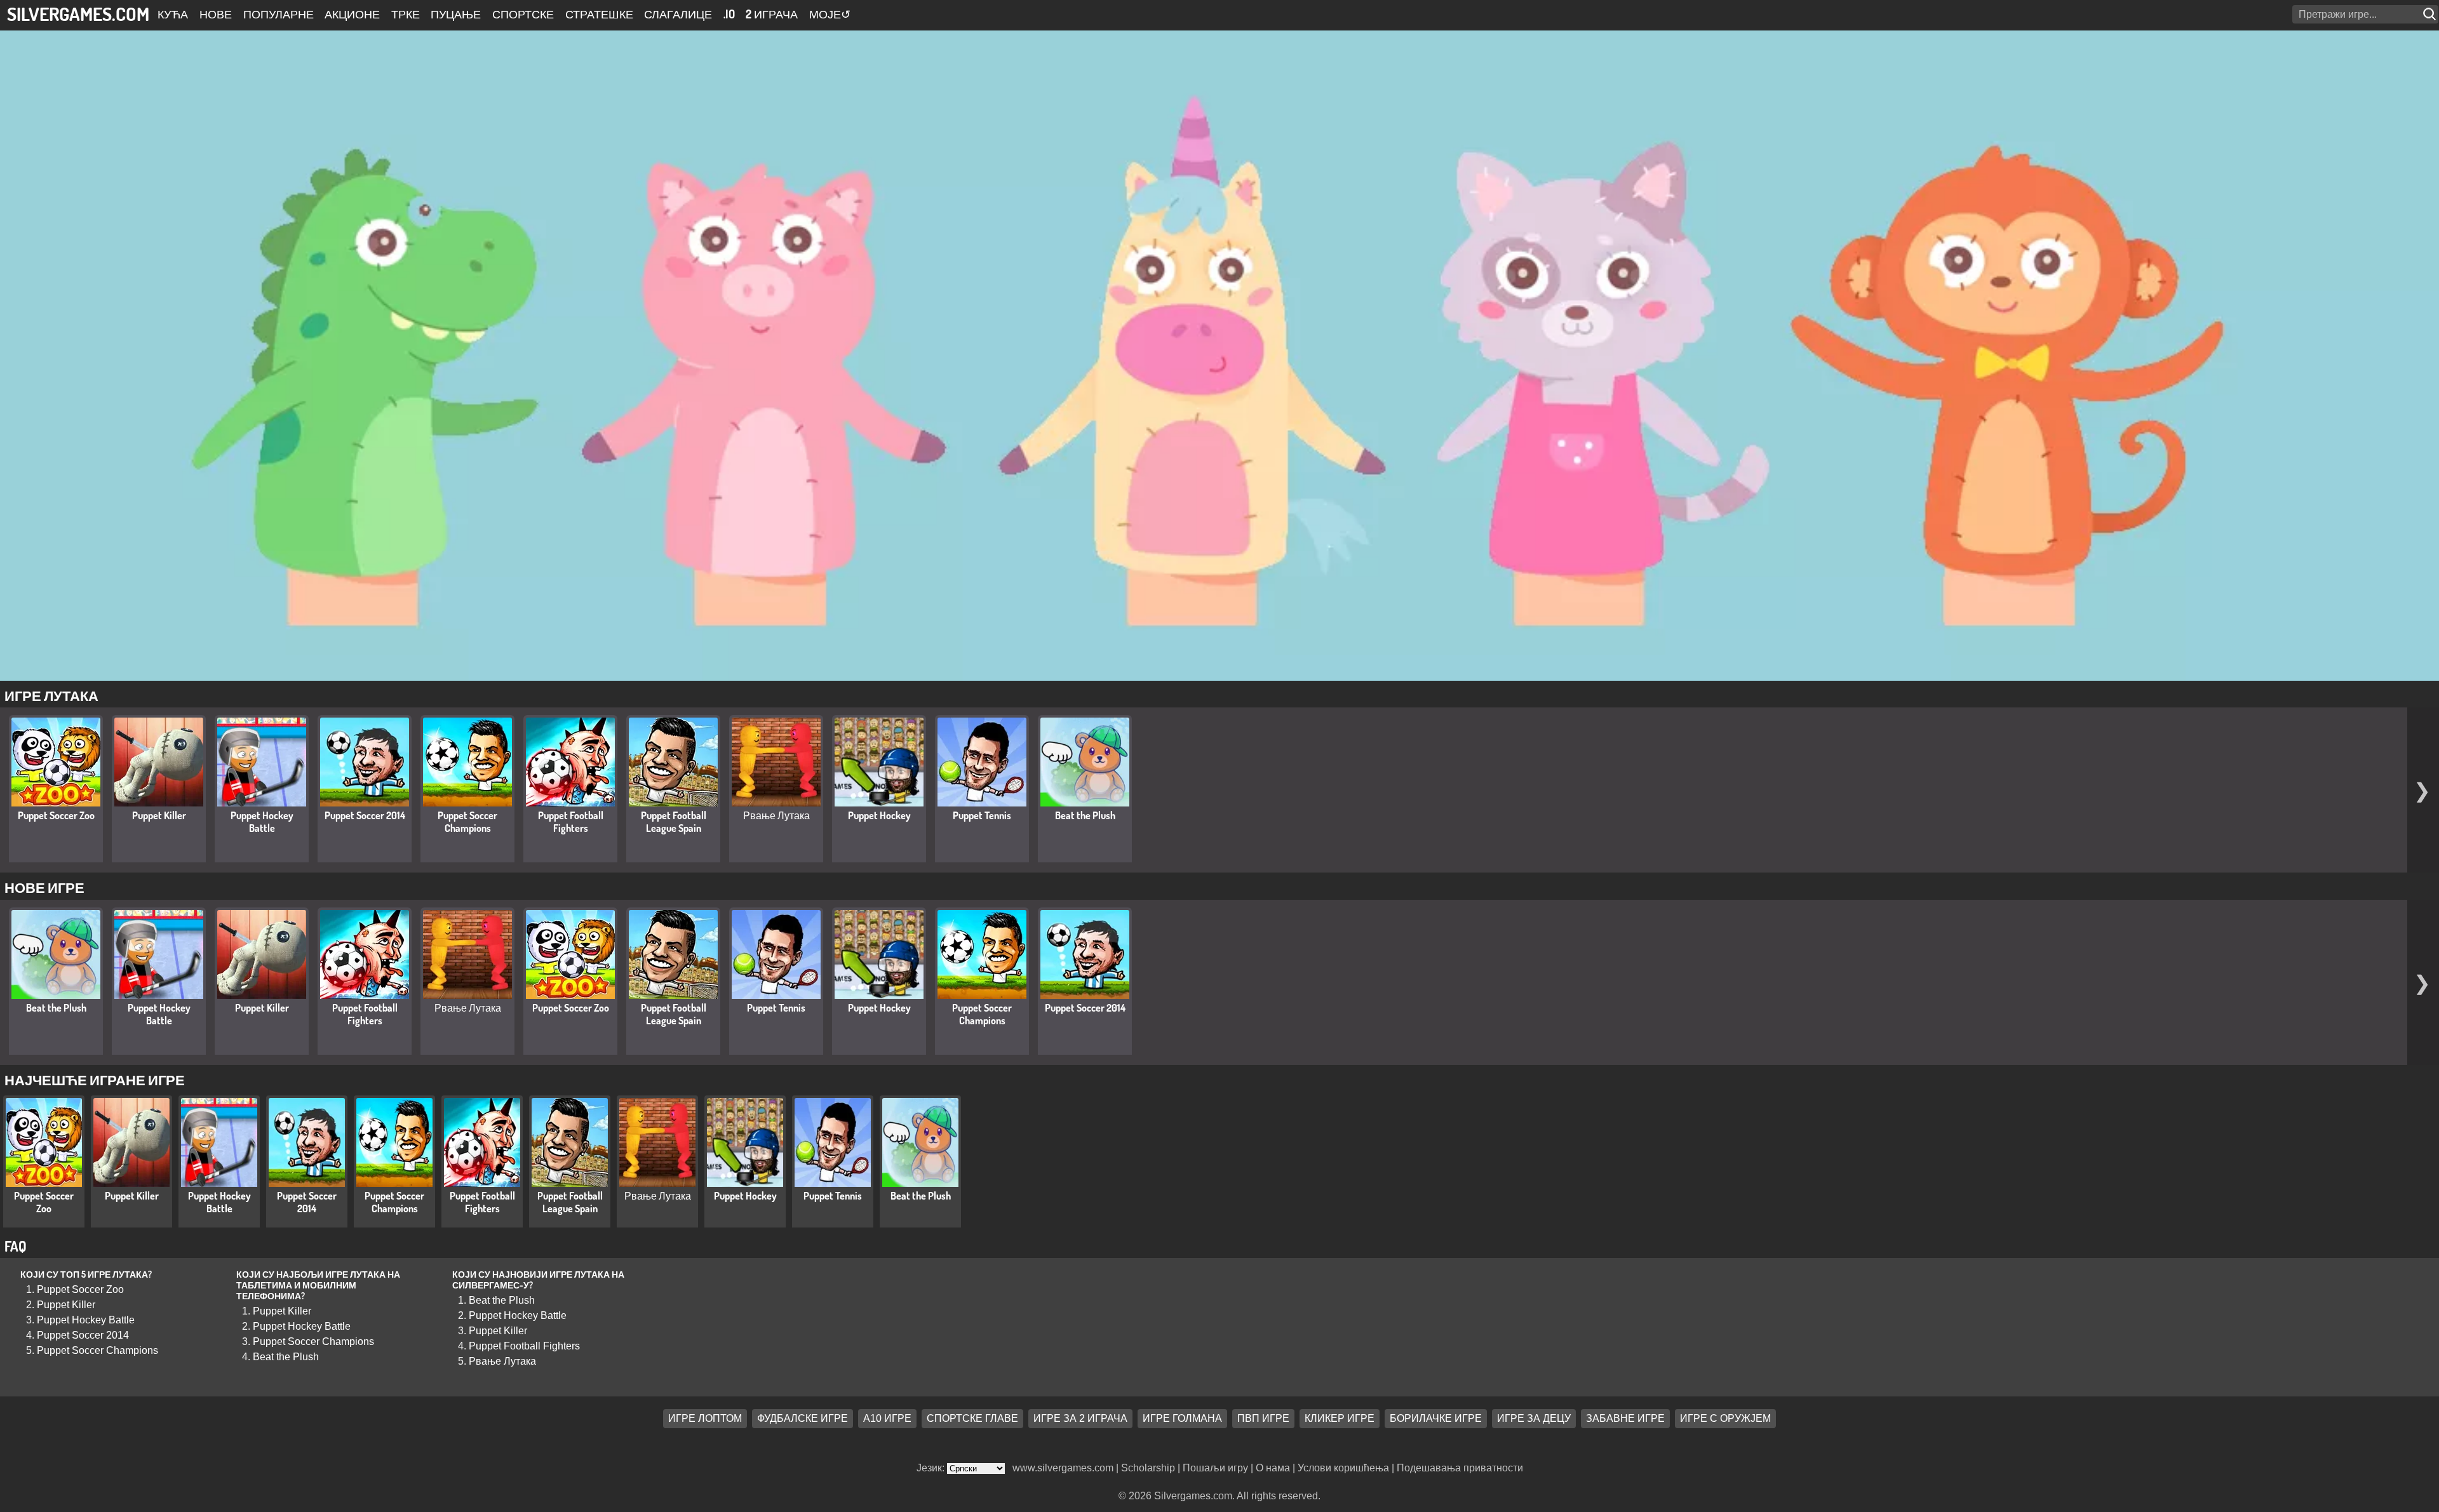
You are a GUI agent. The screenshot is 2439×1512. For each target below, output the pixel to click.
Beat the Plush (1085, 815)
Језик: (932, 1468)
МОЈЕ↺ (830, 14)
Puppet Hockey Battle (262, 822)
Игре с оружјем (1725, 1418)
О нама (1273, 1468)
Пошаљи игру (1215, 1468)
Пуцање (456, 14)
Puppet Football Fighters (571, 822)
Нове (216, 14)
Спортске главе (972, 1418)
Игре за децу (1534, 1418)
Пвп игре (1263, 1418)
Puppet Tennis (982, 815)
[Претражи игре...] (2431, 14)
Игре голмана (1182, 1418)
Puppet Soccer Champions (467, 822)
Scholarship (1148, 1468)
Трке (406, 14)
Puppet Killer (159, 815)
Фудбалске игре (803, 1418)
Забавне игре (1625, 1418)
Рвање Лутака (776, 815)
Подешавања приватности (1460, 1468)
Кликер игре (1340, 1418)
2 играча (772, 14)
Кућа (173, 14)
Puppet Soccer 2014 (365, 815)
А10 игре (887, 1418)
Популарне (279, 14)
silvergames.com (78, 14)
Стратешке (599, 14)
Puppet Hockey (879, 815)
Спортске (523, 14)
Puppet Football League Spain (674, 822)
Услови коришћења (1343, 1468)
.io (729, 14)
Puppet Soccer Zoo (56, 815)
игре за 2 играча (1080, 1418)
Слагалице (678, 14)
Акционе (352, 14)
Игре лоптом (705, 1418)
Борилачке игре (1436, 1418)
